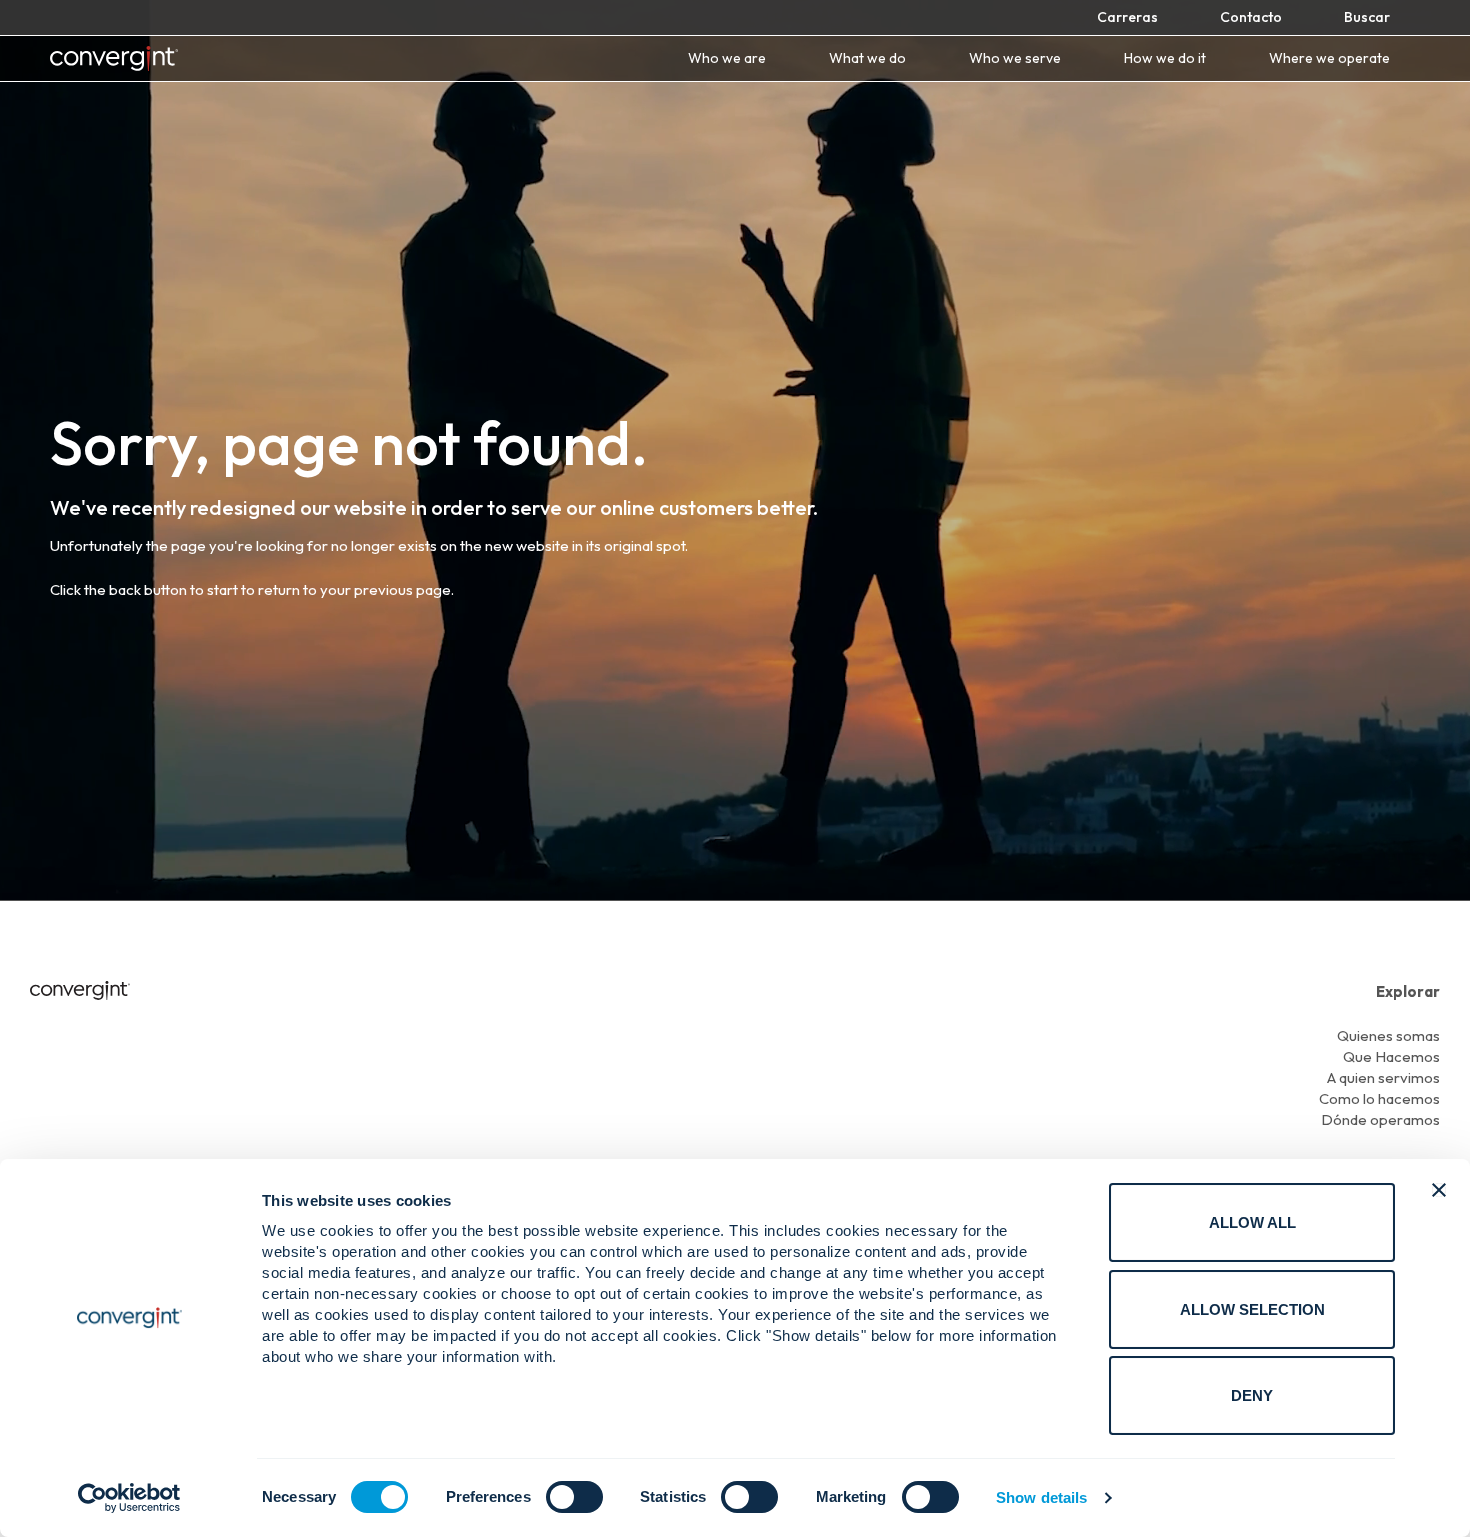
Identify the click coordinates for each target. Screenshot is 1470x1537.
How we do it (1165, 58)
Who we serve (1015, 58)
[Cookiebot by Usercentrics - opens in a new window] (129, 1498)
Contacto (1251, 17)
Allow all (1252, 1222)
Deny (1252, 1395)
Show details (1041, 1497)
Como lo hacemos (1379, 1098)
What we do (867, 58)
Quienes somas (1388, 1035)
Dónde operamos (1380, 1119)
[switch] (574, 1497)
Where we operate (1329, 58)
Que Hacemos (1391, 1056)
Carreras (1127, 17)
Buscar (1367, 17)
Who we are (727, 58)
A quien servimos (1383, 1077)
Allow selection (1252, 1309)
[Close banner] (1439, 1190)
